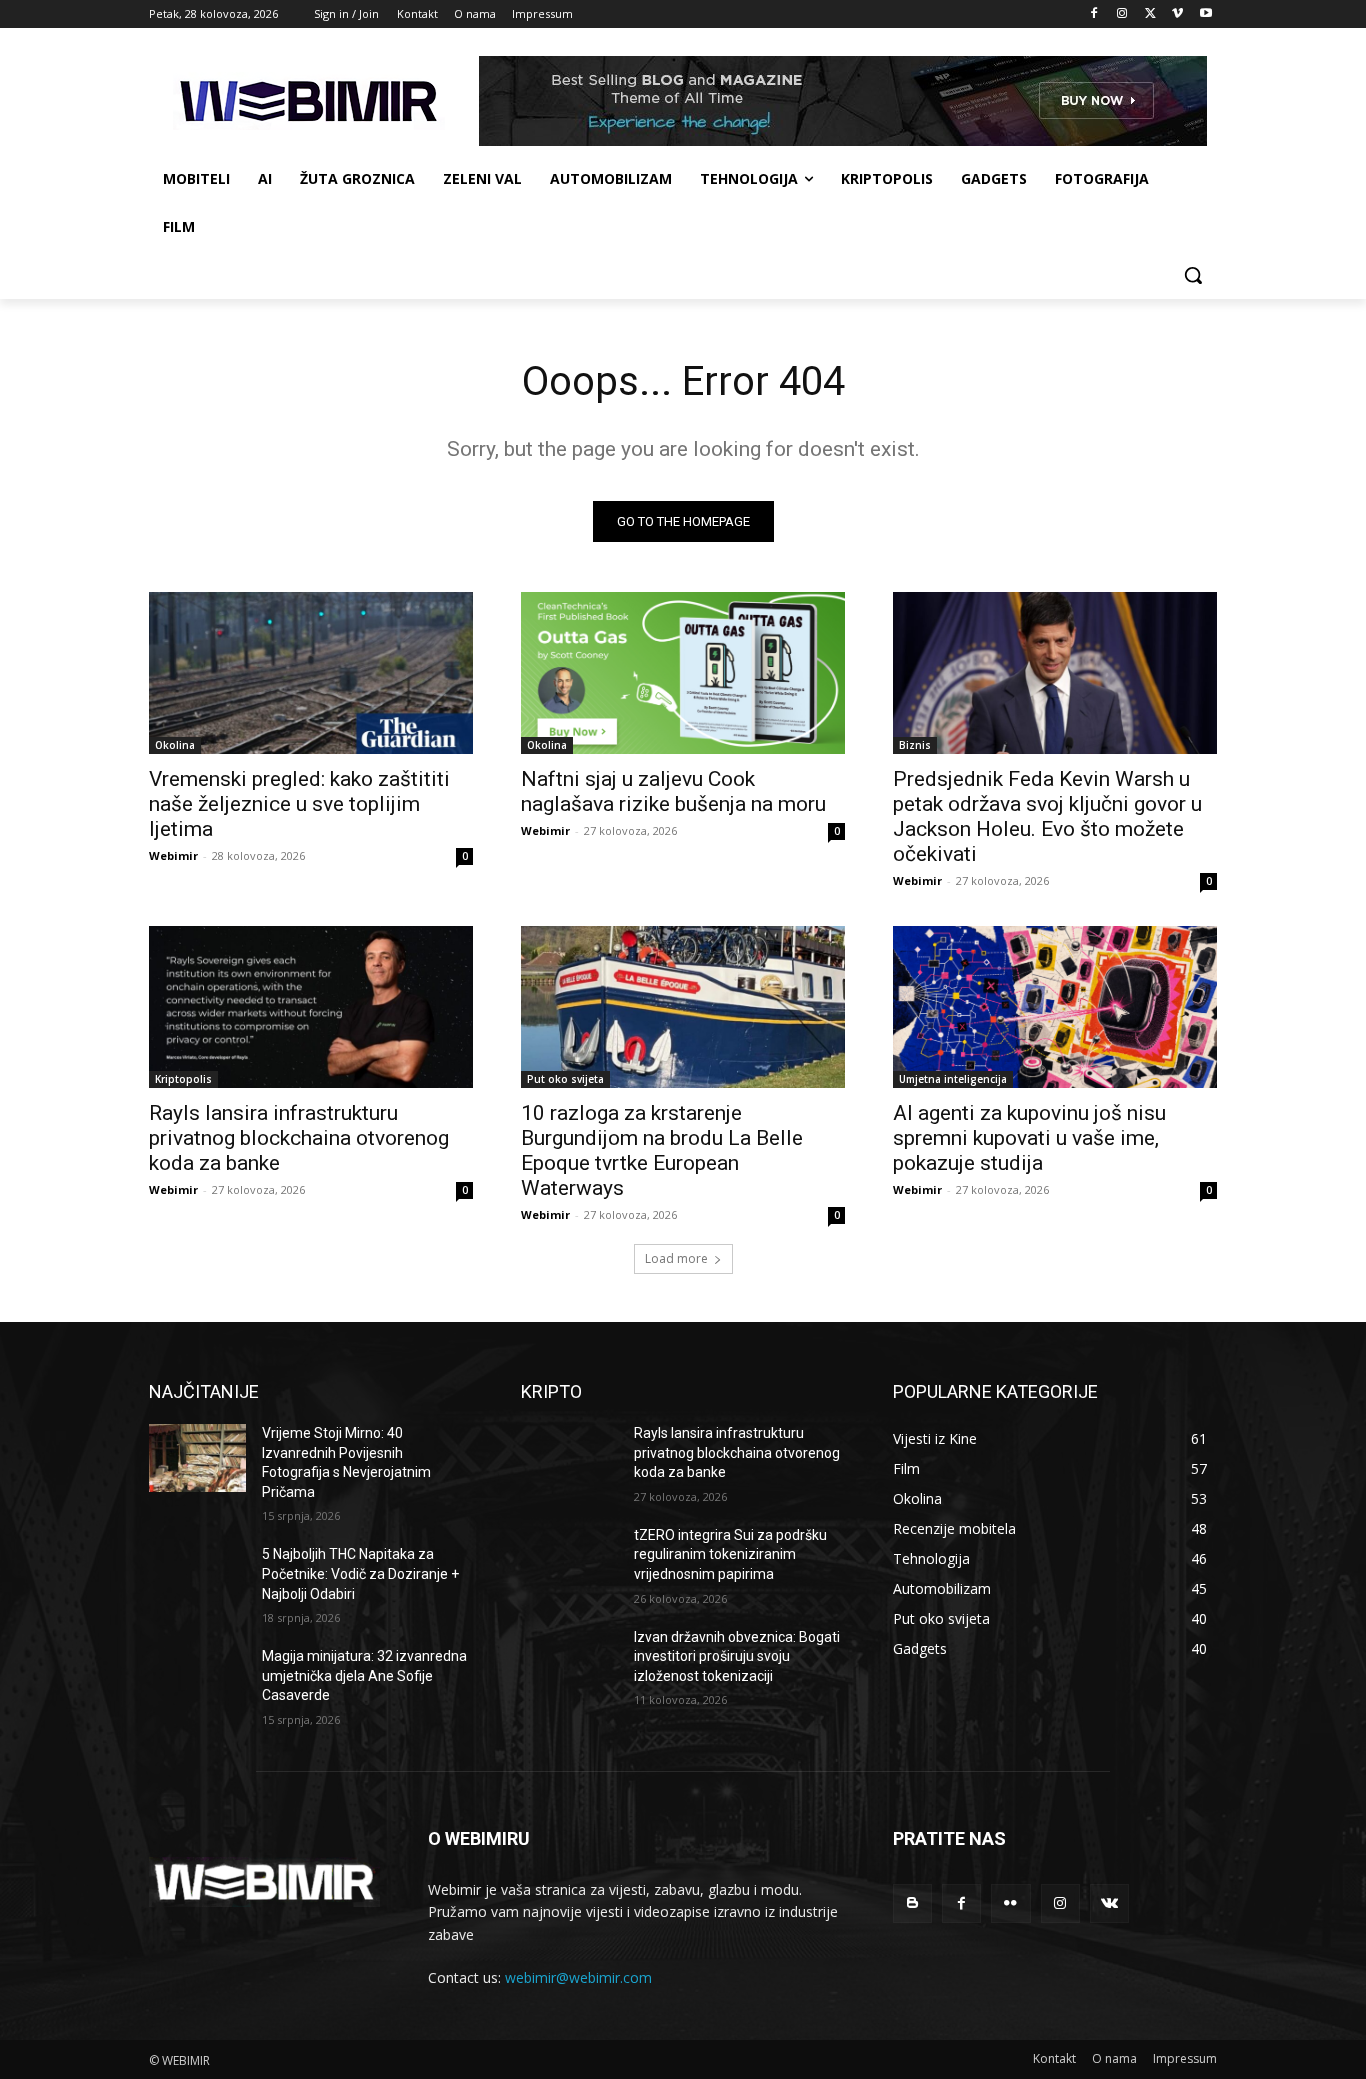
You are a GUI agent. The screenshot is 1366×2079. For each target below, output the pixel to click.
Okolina (175, 745)
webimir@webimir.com (578, 1977)
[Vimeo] (1177, 14)
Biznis (915, 745)
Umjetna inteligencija (953, 1079)
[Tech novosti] (309, 101)
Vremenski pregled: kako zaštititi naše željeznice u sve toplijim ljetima (299, 804)
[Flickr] (1010, 1903)
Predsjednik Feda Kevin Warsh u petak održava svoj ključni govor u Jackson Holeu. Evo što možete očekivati (1047, 816)
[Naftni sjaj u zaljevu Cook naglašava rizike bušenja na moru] (683, 673)
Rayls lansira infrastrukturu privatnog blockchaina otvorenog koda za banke (299, 1138)
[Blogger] (912, 1903)
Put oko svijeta (565, 1079)
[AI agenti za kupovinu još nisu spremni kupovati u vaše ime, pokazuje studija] (1055, 1007)
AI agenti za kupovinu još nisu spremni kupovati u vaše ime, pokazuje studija (1029, 1138)
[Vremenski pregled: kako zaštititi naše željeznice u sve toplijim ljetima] (311, 673)
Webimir (173, 855)
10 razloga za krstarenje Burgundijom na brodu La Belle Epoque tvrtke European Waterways (662, 1150)
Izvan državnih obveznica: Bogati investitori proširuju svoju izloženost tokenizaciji (737, 1656)
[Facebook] (1094, 14)
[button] (1193, 275)
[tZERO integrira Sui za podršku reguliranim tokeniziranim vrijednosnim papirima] (569, 1560)
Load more (676, 1258)
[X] (1150, 14)
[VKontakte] (1109, 1903)
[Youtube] (1205, 14)
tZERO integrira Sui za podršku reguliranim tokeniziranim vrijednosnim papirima (730, 1554)
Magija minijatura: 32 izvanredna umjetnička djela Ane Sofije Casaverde (364, 1675)
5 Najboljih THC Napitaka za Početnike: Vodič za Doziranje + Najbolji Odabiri (360, 1573)
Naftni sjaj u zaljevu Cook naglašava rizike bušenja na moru (673, 791)
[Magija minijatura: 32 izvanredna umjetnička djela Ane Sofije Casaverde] (197, 1681)
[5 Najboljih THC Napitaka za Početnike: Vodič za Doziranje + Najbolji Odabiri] (197, 1579)
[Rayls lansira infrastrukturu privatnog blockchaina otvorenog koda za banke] (311, 1007)
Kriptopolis (183, 1079)
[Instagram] (1122, 14)
